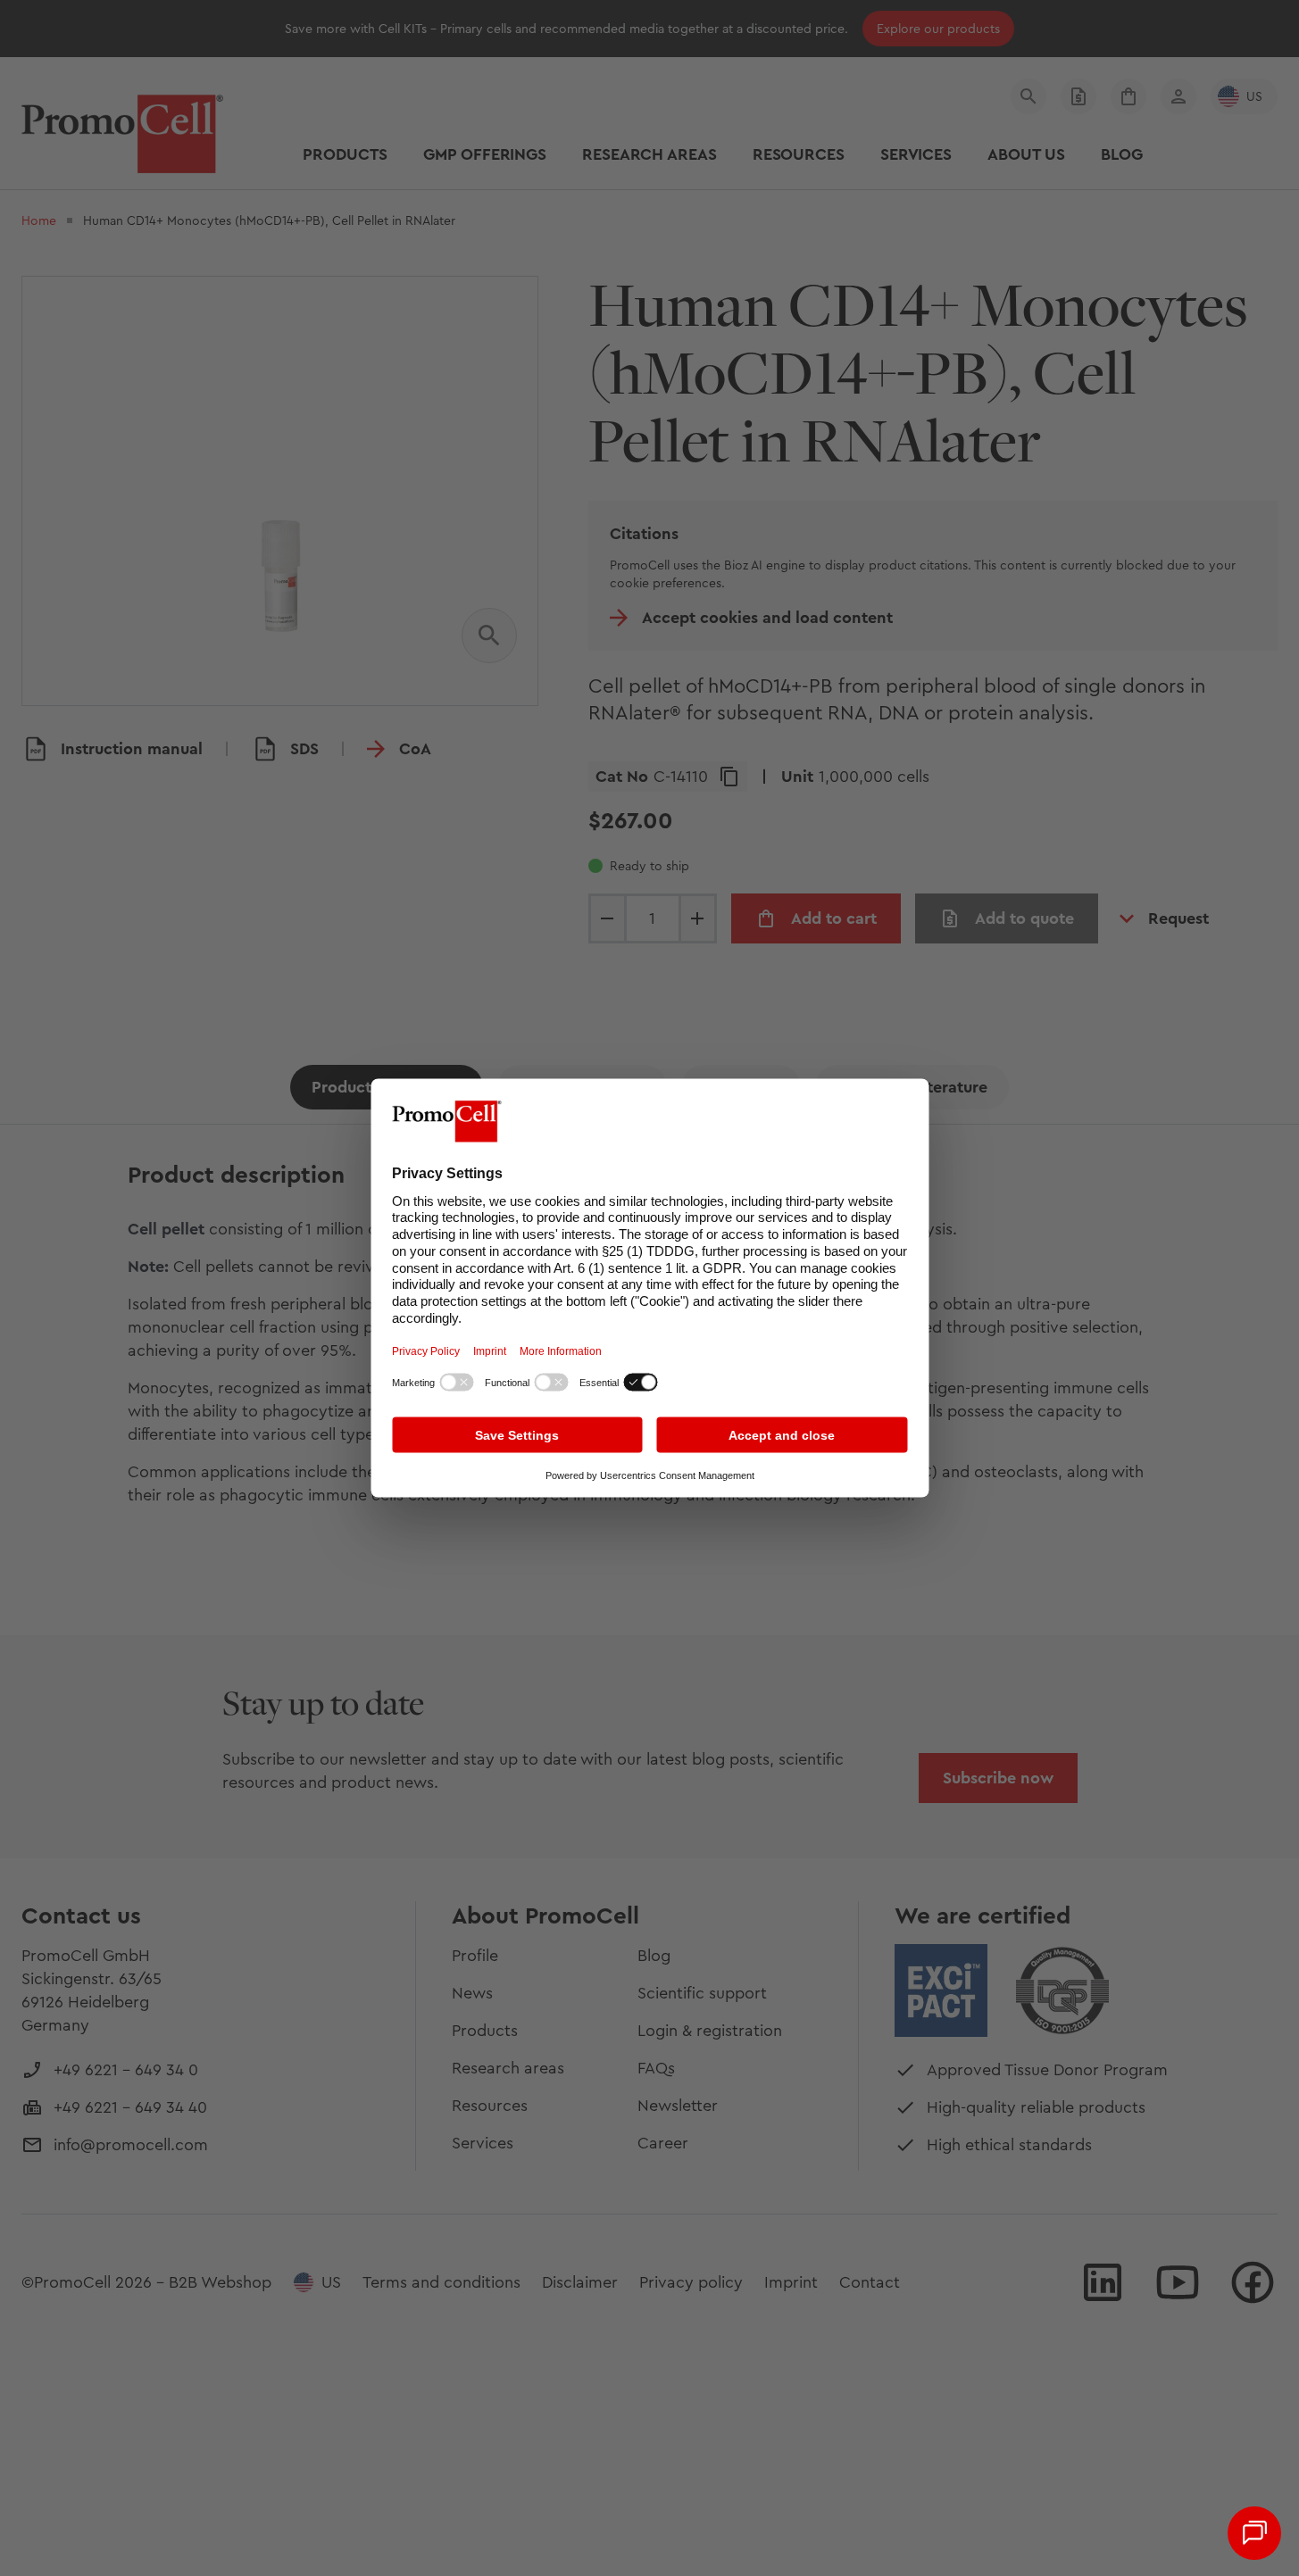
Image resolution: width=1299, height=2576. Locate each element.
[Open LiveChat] (1254, 2533)
